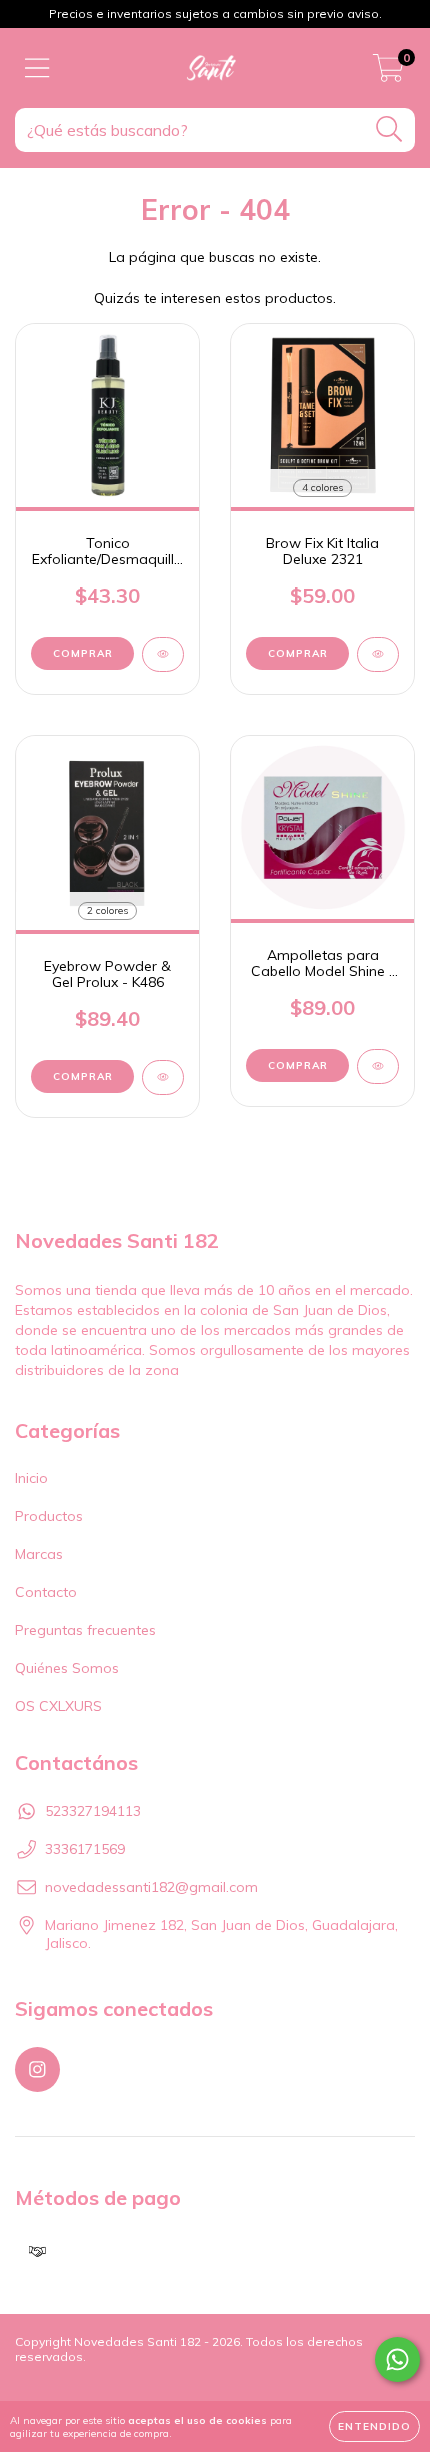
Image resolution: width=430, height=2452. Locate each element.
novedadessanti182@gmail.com (151, 1887)
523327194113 (93, 1811)
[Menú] (37, 68)
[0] (388, 73)
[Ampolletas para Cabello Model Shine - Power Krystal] (378, 1066)
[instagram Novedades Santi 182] (37, 2069)
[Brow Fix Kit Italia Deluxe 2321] (378, 654)
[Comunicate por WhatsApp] (397, 2359)
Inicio (31, 1478)
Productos (49, 1516)
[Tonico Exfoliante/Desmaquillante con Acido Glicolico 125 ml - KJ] (163, 654)
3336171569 (85, 1849)
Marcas (39, 1554)
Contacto (46, 1592)
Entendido (374, 2426)
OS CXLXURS (58, 1706)
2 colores (107, 910)
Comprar (298, 653)
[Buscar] (389, 129)
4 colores (322, 487)
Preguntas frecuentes (85, 1630)
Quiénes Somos (67, 1668)
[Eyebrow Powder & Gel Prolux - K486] (163, 1077)
